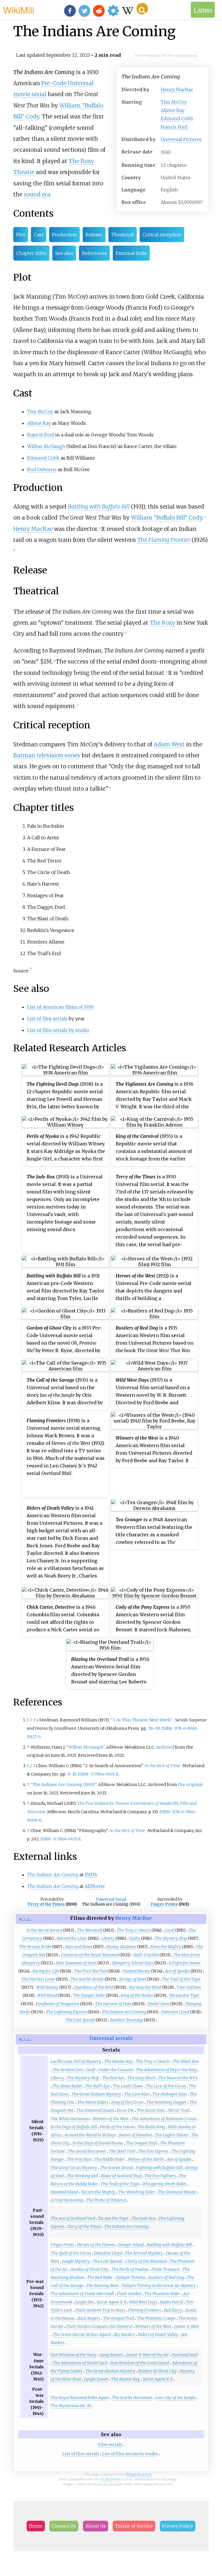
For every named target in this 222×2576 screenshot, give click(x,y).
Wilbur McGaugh (46, 446)
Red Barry (173, 2310)
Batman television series (47, 755)
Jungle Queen (96, 2379)
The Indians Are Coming (124, 2012)
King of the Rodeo (137, 1995)
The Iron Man (79, 2159)
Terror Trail (179, 2110)
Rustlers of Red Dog (166, 2277)
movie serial (30, 94)
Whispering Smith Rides (164, 2184)
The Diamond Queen (95, 2110)
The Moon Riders (93, 2102)
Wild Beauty (47, 1987)
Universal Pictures (181, 139)
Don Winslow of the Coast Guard (140, 2363)
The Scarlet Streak (87, 1979)
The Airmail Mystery (144, 2253)
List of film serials (47, 1019)
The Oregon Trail (141, 2143)
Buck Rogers (89, 2318)
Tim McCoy (174, 102)
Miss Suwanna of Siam (76, 1963)
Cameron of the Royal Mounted (90, 1955)
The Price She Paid (91, 1971)
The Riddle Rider (110, 2159)
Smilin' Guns (158, 2004)
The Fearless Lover (38, 1979)
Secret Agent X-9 (111, 2302)
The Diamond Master (177, 2192)
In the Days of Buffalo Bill (74, 2127)
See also (64, 253)
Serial (121, 1899)
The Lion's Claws (128, 2086)
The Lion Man (137, 2094)
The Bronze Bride (35, 1947)
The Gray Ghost (141, 2078)
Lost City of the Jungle (175, 2398)
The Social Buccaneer (87, 2151)
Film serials (110, 2445)
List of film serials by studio (58, 1030)
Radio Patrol (172, 2302)
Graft (91, 2070)
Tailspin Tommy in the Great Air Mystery (159, 2286)
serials (124, 2038)
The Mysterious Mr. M (71, 2406)
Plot (21, 235)
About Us (96, 2526)
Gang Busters (111, 2355)
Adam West (169, 744)
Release (94, 235)
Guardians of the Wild (94, 1987)
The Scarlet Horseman (132, 2398)
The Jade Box (144, 2218)
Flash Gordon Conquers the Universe (99, 2326)
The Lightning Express (66, 2012)
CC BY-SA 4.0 (111, 2479)
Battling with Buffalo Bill (99, 507)
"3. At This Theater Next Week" (141, 1720)
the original (190, 1785)
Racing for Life (46, 1971)
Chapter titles (31, 253)
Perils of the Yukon (117, 2127)
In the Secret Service (45, 1930)
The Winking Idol (82, 2176)
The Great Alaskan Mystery (110, 2371)
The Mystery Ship (171, 1938)
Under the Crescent (116, 2070)
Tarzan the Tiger (184, 1995)
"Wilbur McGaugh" (85, 1747)
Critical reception (162, 235)
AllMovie (95, 1886)
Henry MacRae (177, 89)
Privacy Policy (178, 2526)
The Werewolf (90, 1930)
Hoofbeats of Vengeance (58, 2004)
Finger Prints (164, 1904)
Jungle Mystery (76, 2261)
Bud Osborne (42, 469)
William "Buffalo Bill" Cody (166, 518)
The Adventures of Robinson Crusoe (164, 2119)
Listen (203, 10)
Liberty (108, 1938)
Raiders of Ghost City (157, 2371)
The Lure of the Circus (166, 2086)
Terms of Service (134, 2526)
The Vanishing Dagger (166, 2102)
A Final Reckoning (67, 2200)
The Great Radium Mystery (96, 2094)
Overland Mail (185, 2355)
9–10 (72, 1774)
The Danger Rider (89, 1995)
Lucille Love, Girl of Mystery (76, 2061)
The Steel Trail (122, 2151)
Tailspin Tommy (131, 2277)
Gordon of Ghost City (89, 2269)
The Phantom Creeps (156, 2318)
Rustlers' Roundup (127, 2020)
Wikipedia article (139, 2474)
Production (64, 235)
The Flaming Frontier (164, 540)
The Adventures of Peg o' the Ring (166, 2070)
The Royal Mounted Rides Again (80, 2398)
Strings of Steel (133, 1979)
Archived (165, 1747)
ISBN (167, 1728)
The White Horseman (70, 2119)
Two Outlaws (189, 1987)
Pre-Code (54, 83)
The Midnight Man (170, 2094)
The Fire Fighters (160, 2176)
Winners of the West (111, 2119)
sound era (37, 194)
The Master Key (119, 2061)
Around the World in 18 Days (90, 2135)
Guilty (135, 1938)
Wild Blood (47, 1995)
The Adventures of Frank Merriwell (82, 2294)
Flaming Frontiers (145, 2310)
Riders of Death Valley (158, 2334)
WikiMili (18, 10)
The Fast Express (153, 2151)
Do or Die (125, 2110)
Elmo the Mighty (166, 1947)
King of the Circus (127, 2102)
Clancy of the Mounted (146, 2261)
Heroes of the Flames (96, 2245)
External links (131, 253)
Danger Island (131, 2245)
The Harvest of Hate (113, 2004)
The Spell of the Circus (71, 2253)
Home (36, 2526)
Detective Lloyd (175, 2012)
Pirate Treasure (165, 2269)
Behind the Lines (72, 1938)
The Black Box (186, 2061)
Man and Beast (79, 1947)
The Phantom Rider (162, 2294)
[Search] (142, 9)
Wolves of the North (146, 2159)
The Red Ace (113, 2078)
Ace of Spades (177, 1971)
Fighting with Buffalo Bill (159, 2168)
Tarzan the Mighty (98, 2192)
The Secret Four (151, 2110)
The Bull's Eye (97, 2086)
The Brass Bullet (67, 2086)
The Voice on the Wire (178, 2078)
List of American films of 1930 (60, 1007)
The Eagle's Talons (171, 2135)
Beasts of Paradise (135, 2135)
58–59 (154, 1728)
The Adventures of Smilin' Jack (80, 2363)
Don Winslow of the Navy (74, 2355)
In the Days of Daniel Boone (98, 2143)
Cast (39, 235)
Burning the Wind (145, 1987)
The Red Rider (100, 2277)
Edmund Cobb (177, 118)
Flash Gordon (129, 2294)
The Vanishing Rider (137, 2192)
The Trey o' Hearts (134, 1930)
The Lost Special (80, 2020)
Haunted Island (64, 2192)
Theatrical (123, 235)
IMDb (91, 1875)
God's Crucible (146, 1955)
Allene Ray (173, 110)
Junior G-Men (187, 2326)
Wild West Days (143, 2302)
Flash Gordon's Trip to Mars (100, 2310)
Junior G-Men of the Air (148, 2355)
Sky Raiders (124, 2334)
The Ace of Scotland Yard (73, 2218)
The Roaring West (102, 2286)
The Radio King (151, 2127)
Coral (169, 1930)
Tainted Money (136, 1971)
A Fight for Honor (185, 1963)
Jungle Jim (84, 2302)
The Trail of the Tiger (181, 1979)
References (94, 253)
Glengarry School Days (133, 1963)
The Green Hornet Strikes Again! (82, 2334)
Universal (81, 83)
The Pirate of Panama (106, 2200)
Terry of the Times (46, 1904)
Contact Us (64, 2526)
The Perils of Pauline (130, 2269)
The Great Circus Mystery (74, 2168)
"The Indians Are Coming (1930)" (63, 1785)
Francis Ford (174, 127)
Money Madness (121, 1947)
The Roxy (162, 623)
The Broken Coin (68, 2070)
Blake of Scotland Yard (121, 2176)
